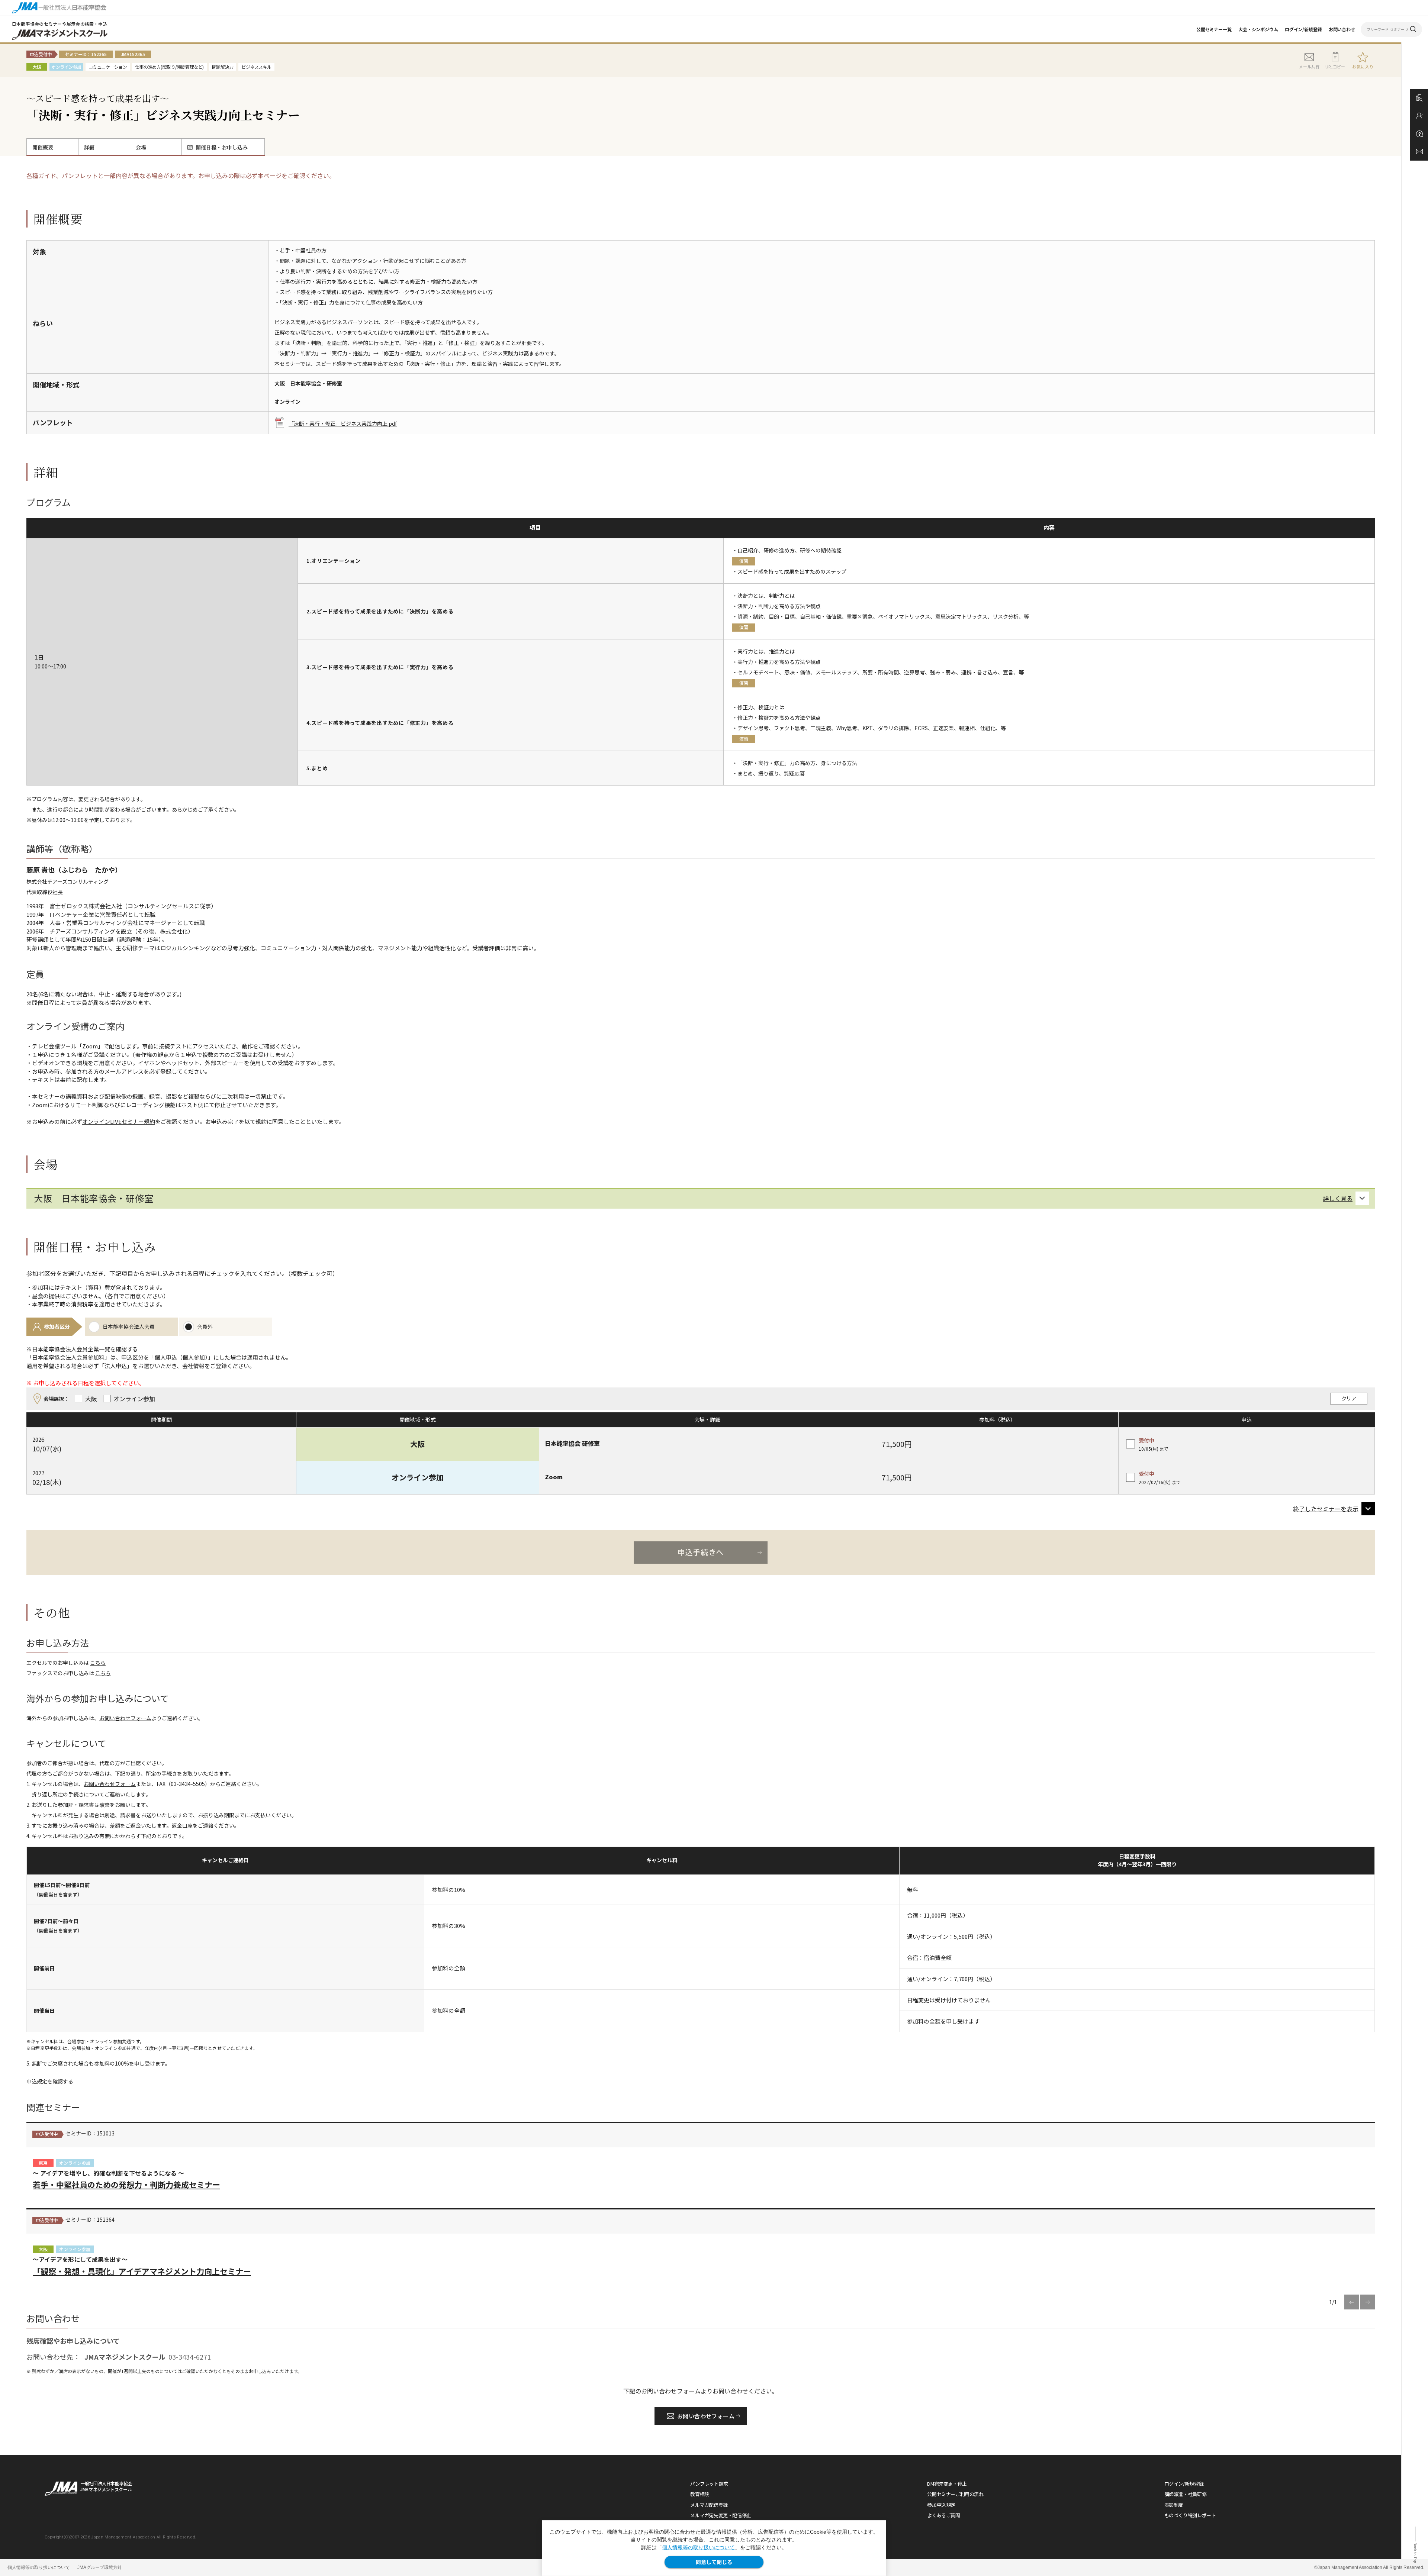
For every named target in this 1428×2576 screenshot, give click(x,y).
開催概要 (43, 147)
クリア (1349, 1398)
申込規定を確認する (50, 2081)
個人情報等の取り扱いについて (698, 2547)
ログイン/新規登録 (1303, 29)
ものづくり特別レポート (1190, 2515)
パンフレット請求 (709, 2484)
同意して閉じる (714, 2562)
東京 (43, 2163)
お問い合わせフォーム (125, 1718)
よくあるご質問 (943, 2515)
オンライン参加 (75, 2163)
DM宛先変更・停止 (947, 2484)
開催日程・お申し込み (222, 147)
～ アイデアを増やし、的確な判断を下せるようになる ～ (126, 2179)
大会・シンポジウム (1258, 29)
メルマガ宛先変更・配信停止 (721, 2515)
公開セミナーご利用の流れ (955, 2494)
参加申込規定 (941, 2505)
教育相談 (699, 2494)
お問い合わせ (1342, 29)
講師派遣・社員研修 (1186, 2494)
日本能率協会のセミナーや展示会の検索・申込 (60, 24)
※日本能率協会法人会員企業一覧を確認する (82, 1349)
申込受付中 (47, 2134)
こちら (98, 1663)
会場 (141, 147)
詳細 (89, 147)
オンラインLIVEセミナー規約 (119, 1121)
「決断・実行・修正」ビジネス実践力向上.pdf (343, 423)
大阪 (43, 2249)
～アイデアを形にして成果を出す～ (142, 2266)
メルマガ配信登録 (709, 2505)
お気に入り (1363, 67)
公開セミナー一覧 (1214, 29)
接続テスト (173, 1046)
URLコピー (1335, 67)
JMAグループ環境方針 (100, 2567)
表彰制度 (1174, 2505)
